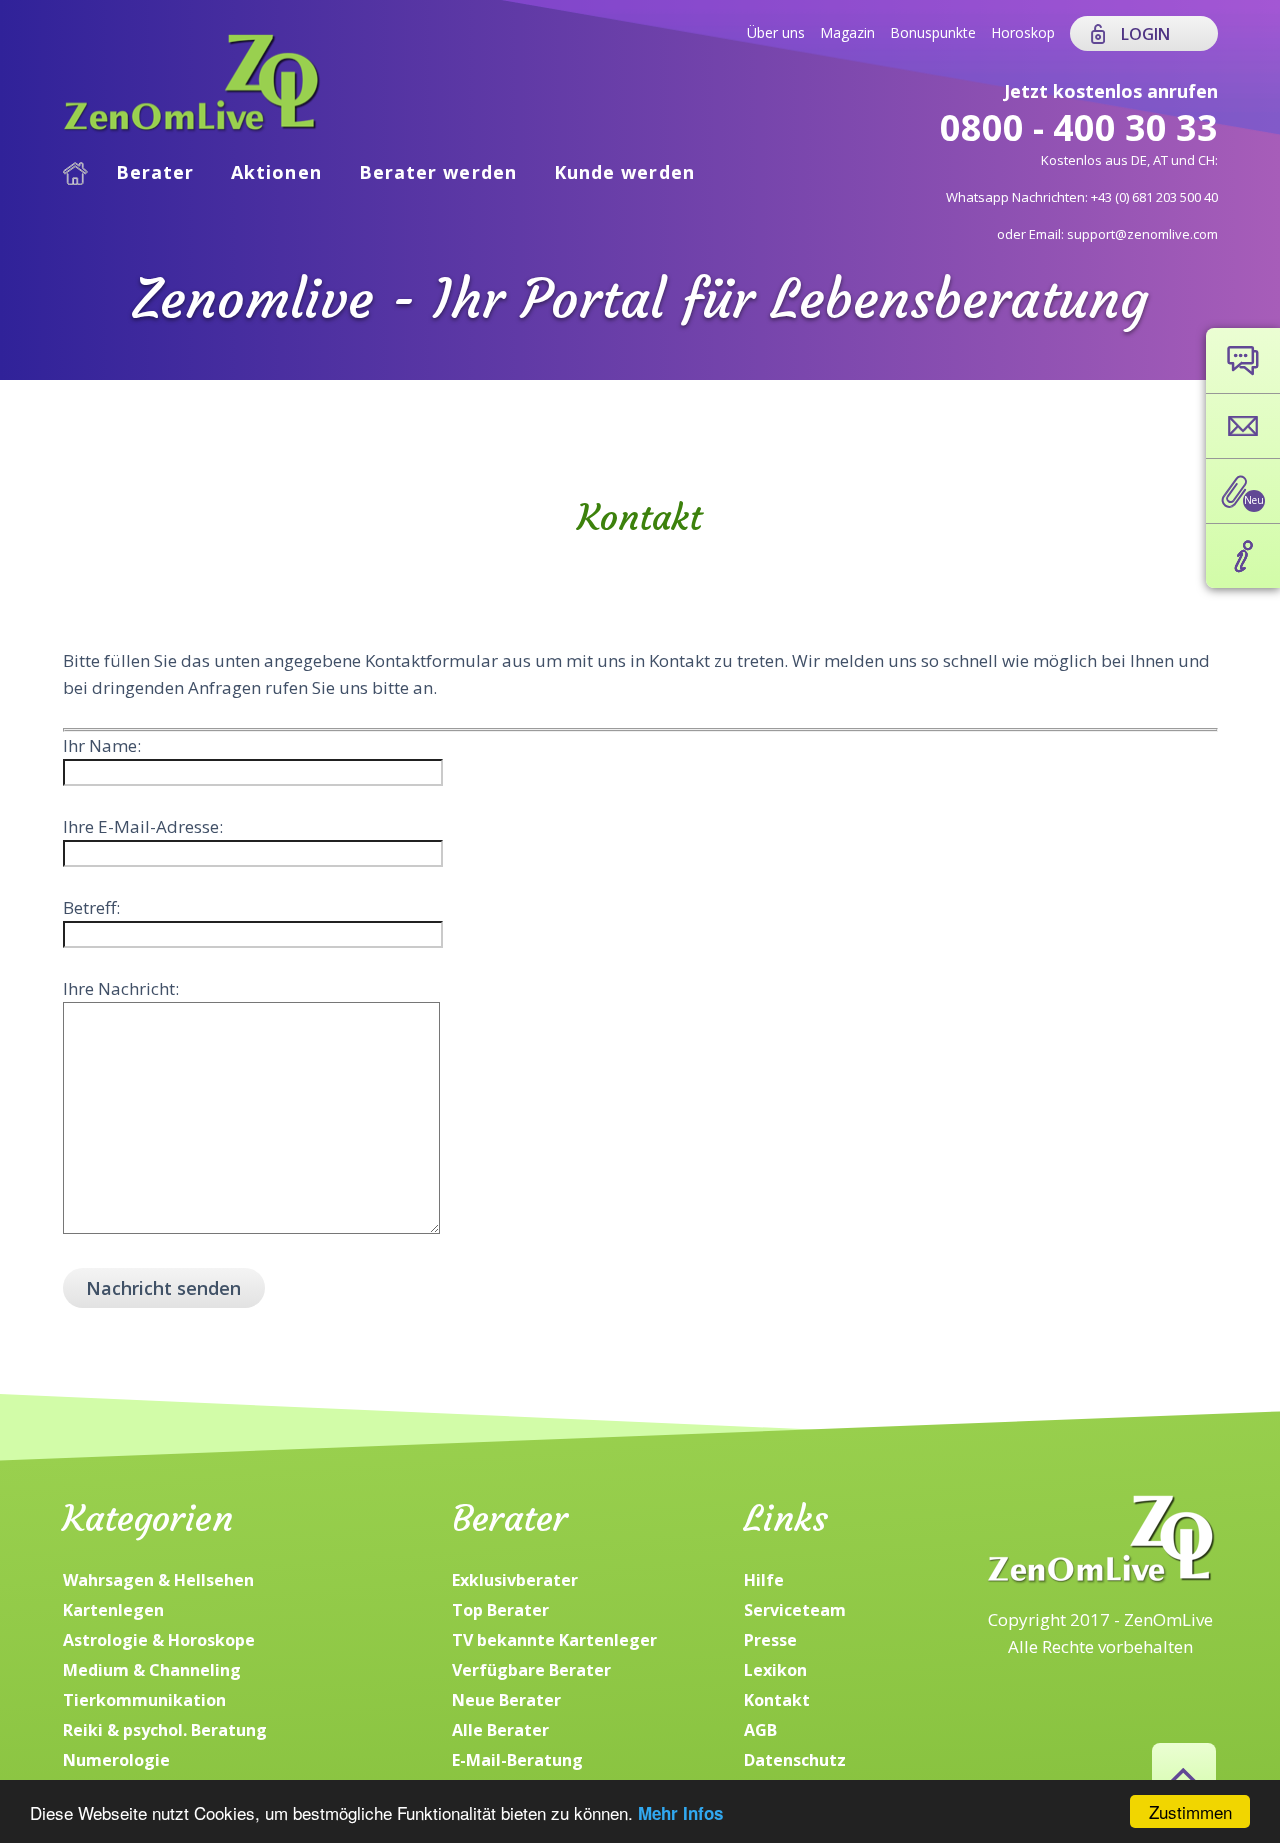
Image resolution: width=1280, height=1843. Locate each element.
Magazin (847, 32)
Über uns (776, 32)
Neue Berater (506, 1700)
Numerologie (116, 1760)
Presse (770, 1640)
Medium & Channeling (152, 1670)
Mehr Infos (680, 1813)
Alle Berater (500, 1730)
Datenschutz (795, 1760)
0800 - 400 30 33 (1079, 127)
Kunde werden (624, 172)
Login (1145, 34)
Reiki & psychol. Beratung (165, 1730)
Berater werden (438, 172)
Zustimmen (1190, 1811)
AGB (760, 1730)
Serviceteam (795, 1610)
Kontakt (777, 1700)
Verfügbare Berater (531, 1670)
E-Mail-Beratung (517, 1760)
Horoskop (1023, 32)
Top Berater (500, 1610)
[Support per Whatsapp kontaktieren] (1243, 360)
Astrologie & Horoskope (159, 1640)
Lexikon (775, 1670)
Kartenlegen (113, 1610)
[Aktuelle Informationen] (1243, 556)
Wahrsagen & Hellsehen (158, 1580)
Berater (155, 172)
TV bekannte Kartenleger (554, 1640)
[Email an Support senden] (1243, 426)
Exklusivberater (515, 1580)
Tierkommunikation (144, 1700)
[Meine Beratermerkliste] (1243, 491)
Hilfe (764, 1580)
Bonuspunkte (933, 32)
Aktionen (276, 172)
